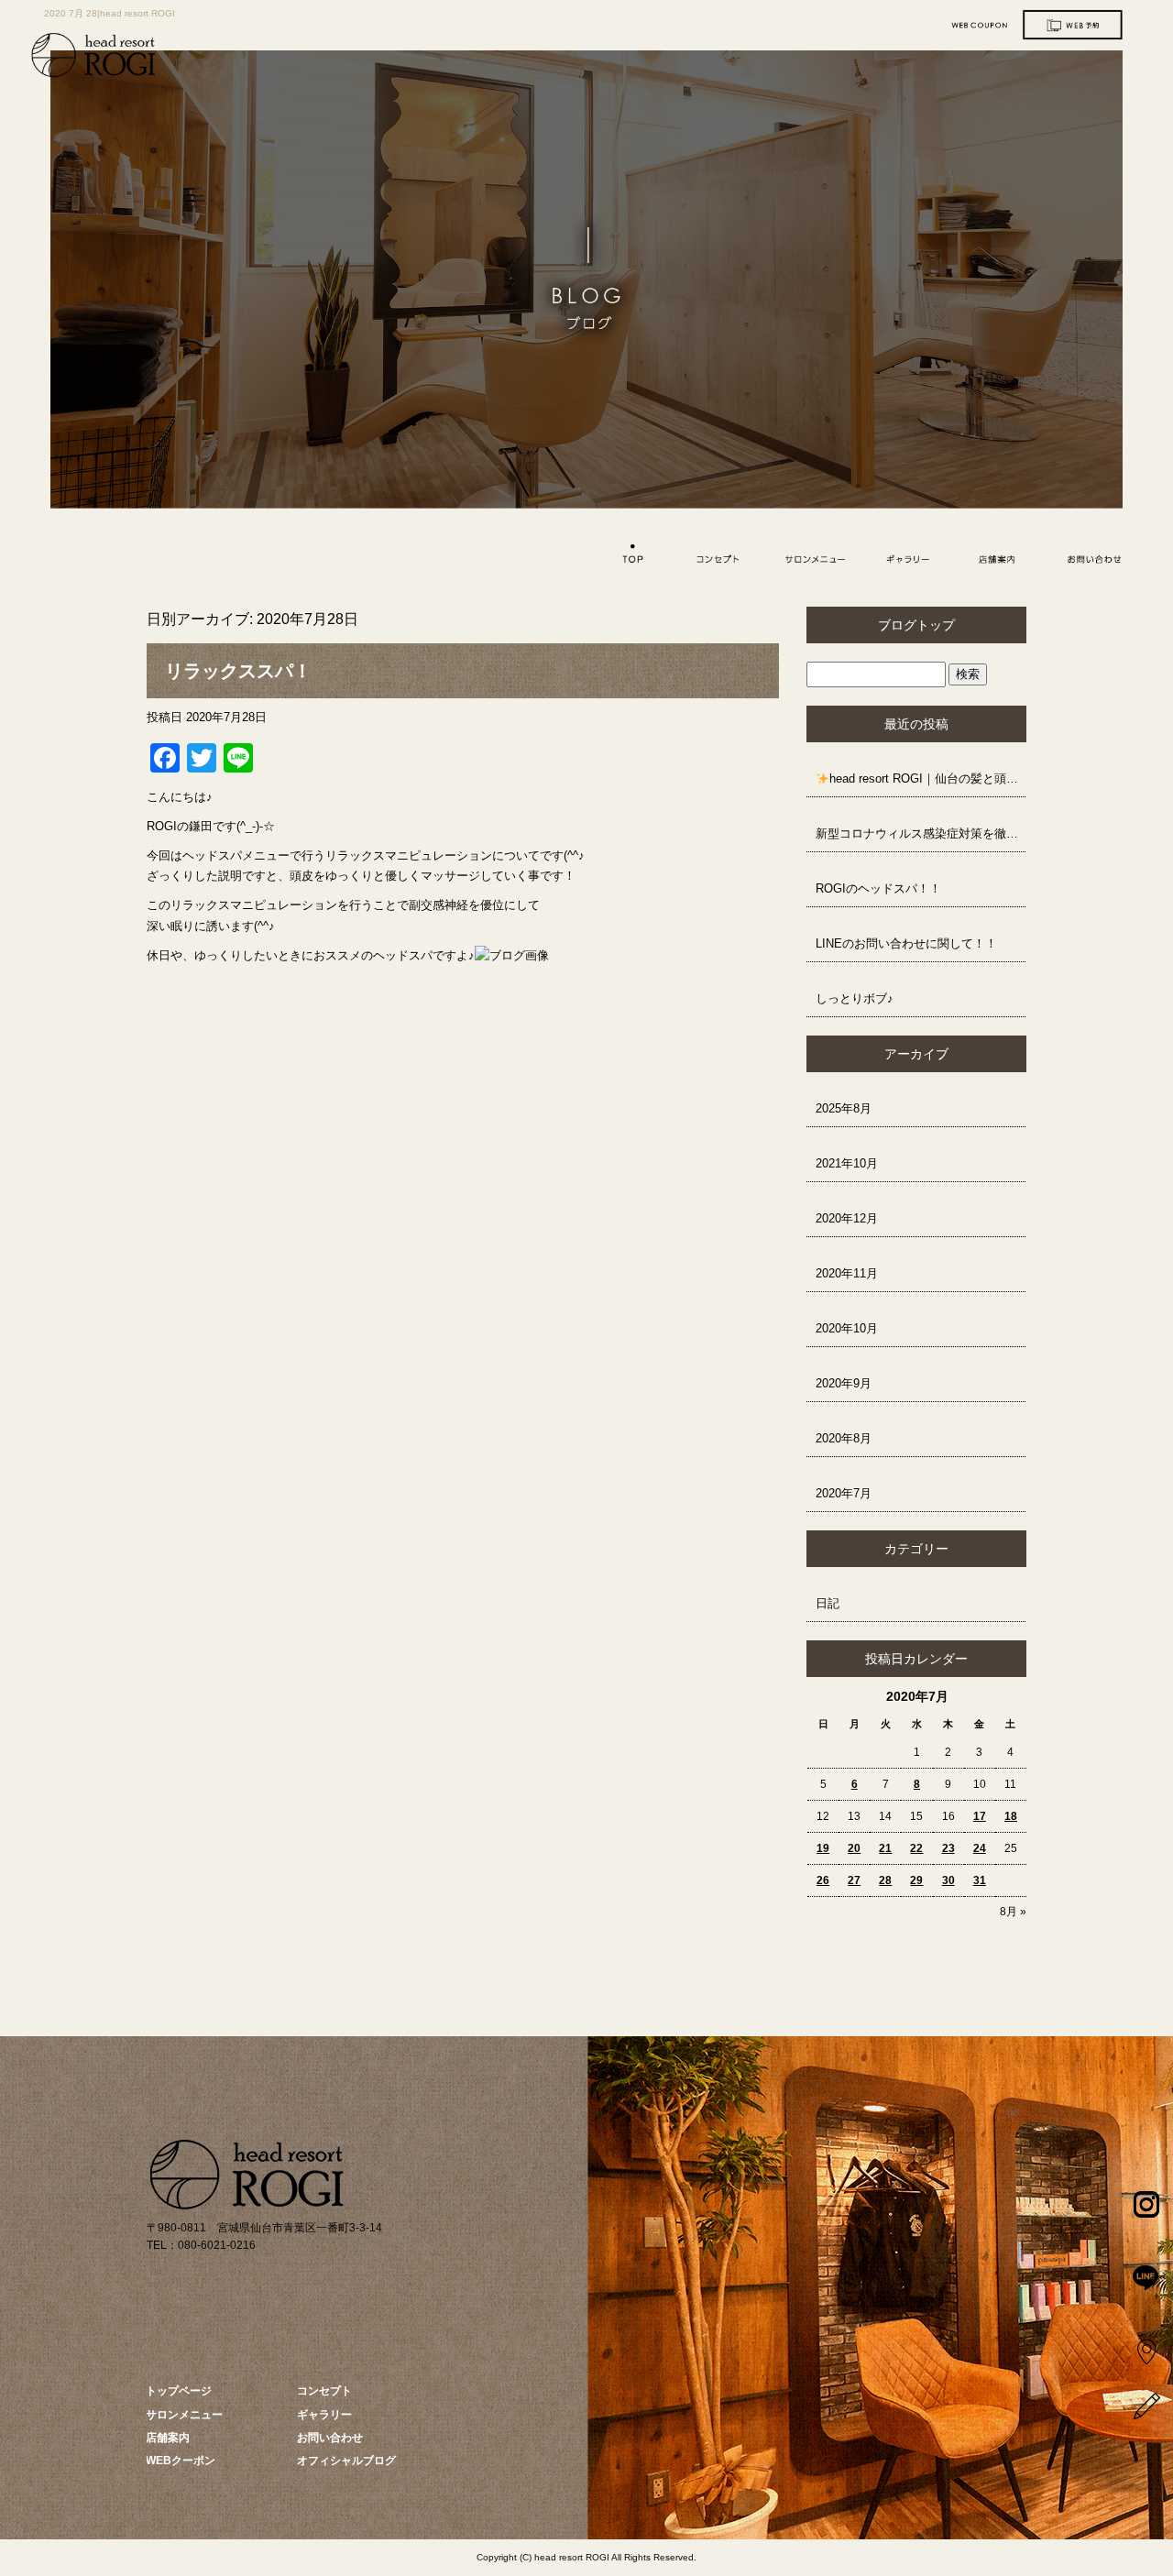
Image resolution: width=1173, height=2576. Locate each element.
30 (948, 1880)
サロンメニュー (812, 557)
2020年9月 (844, 1383)
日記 (828, 1603)
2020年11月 (847, 1273)
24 (980, 1848)
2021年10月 (847, 1163)
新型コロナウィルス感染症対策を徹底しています (921, 833)
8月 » (1013, 1912)
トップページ (624, 557)
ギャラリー (906, 557)
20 (854, 1848)
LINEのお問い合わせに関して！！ (906, 943)
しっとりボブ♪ (855, 998)
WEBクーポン (181, 2461)
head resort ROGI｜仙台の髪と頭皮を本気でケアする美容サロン (928, 778)
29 (916, 1880)
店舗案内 (1000, 557)
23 (948, 1848)
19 (823, 1848)
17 (980, 1816)
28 (885, 1880)
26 (823, 1880)
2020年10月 (847, 1328)
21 (885, 1848)
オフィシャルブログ (346, 2461)
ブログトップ (916, 625)
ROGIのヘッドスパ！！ (878, 888)
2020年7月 (844, 1493)
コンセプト (718, 557)
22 (916, 1848)
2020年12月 (847, 1218)
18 (1011, 1816)
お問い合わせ (1093, 557)
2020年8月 (844, 1438)
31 (980, 1880)
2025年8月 (844, 1108)
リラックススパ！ (238, 671)
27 (854, 1880)
